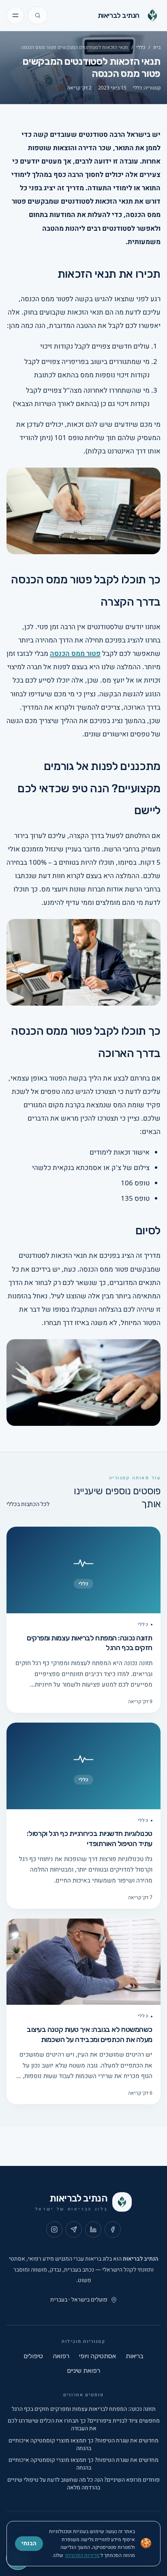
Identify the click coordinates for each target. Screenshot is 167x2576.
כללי (141, 47)
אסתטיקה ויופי (97, 2356)
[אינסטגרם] (54, 2229)
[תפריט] (15, 15)
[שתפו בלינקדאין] (93, 2229)
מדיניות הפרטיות (82, 2555)
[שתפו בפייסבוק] (113, 2229)
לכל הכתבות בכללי (28, 1504)
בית (157, 47)
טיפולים (33, 2356)
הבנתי (29, 2543)
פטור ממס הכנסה (75, 654)
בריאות (135, 2356)
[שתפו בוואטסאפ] (74, 2229)
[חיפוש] (38, 15)
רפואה (61, 2356)
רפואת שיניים (83, 2371)
